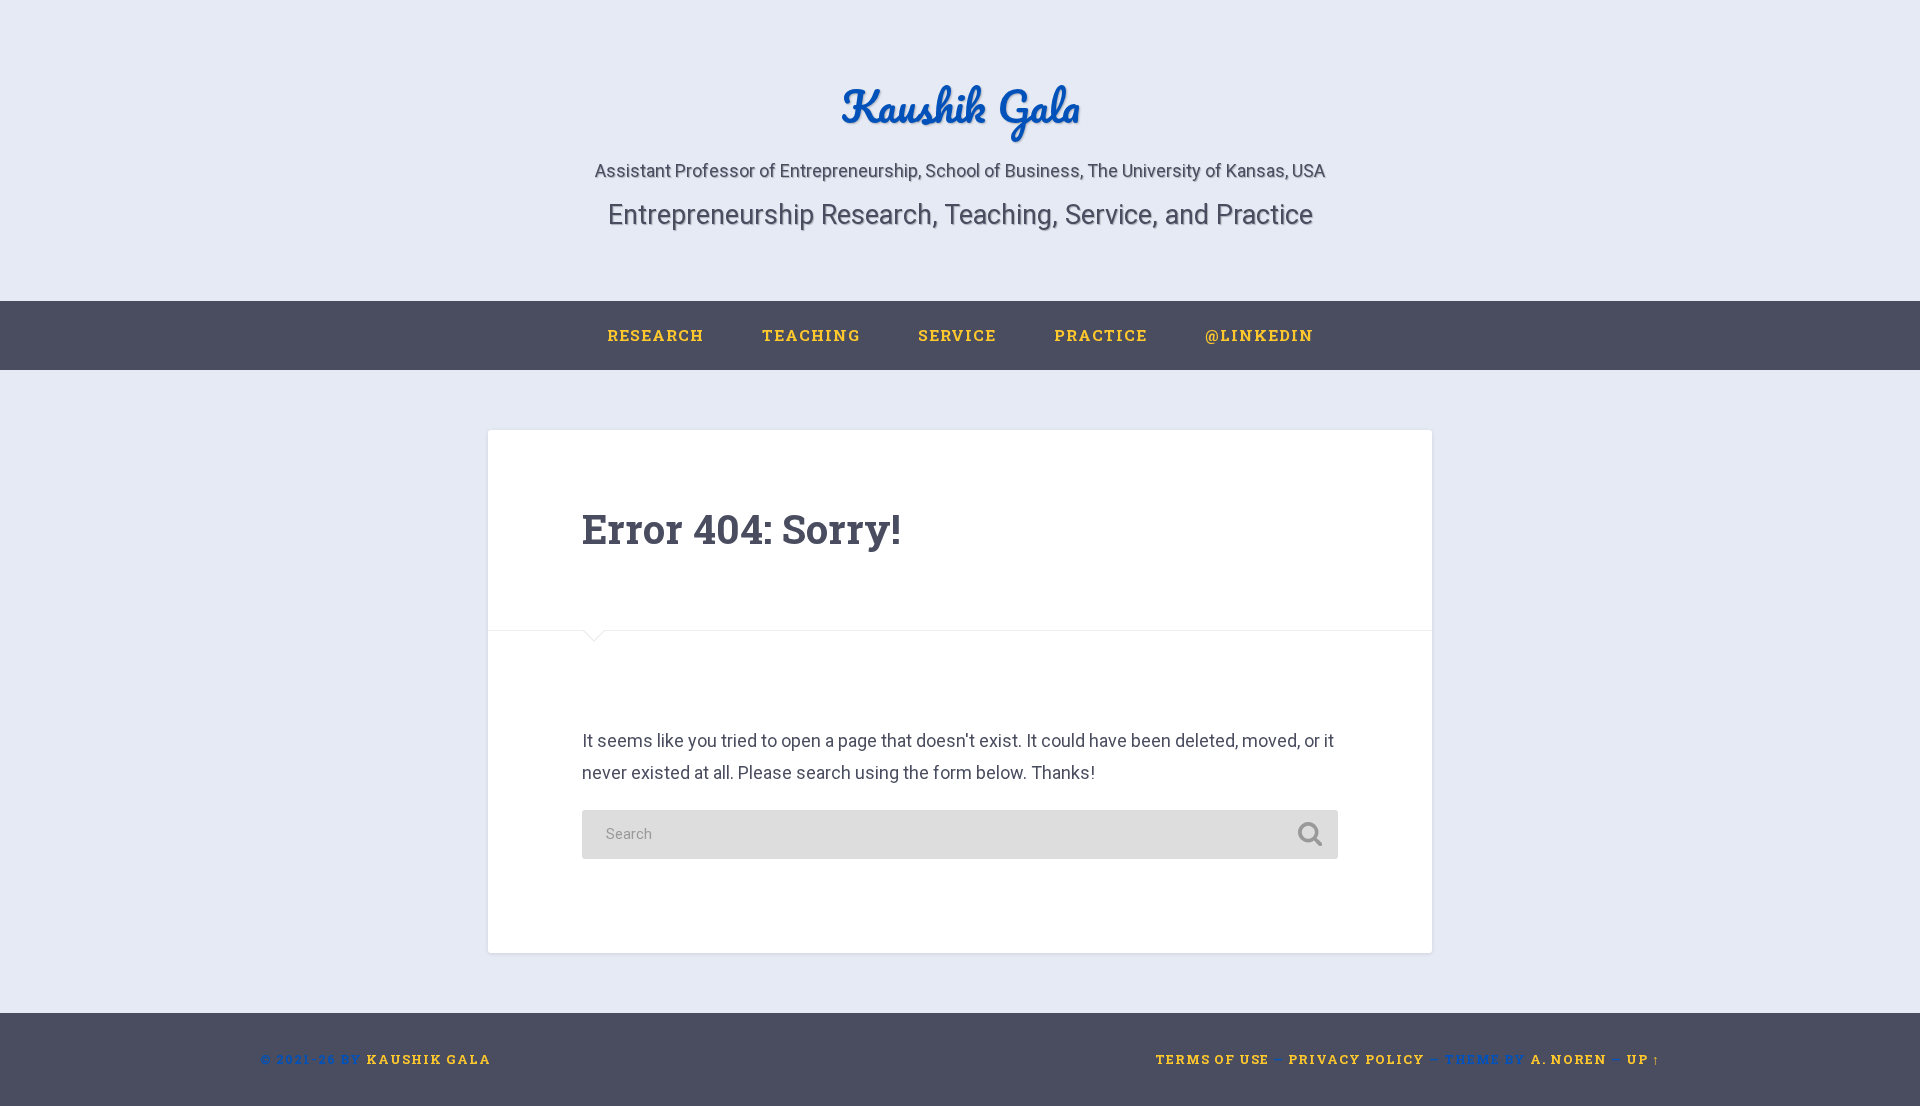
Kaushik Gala (960, 105)
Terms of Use (1212, 1059)
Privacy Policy (1356, 1059)
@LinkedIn (1259, 335)
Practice (1100, 335)
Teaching (811, 335)
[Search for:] (959, 834)
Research (655, 335)
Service (957, 335)
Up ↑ (1643, 1059)
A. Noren (1568, 1059)
